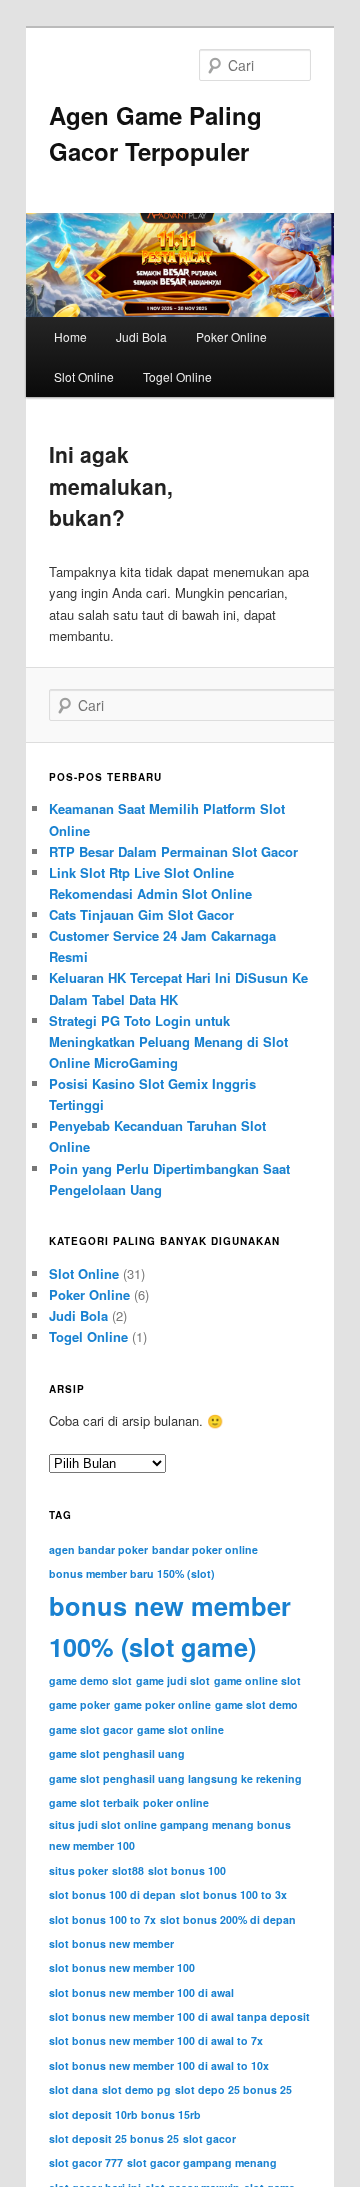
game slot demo (256, 1704)
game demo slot (90, 1680)
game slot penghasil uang (117, 1753)
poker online (176, 1802)
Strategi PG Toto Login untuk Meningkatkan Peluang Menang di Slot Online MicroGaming (168, 1041)
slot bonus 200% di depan (228, 1919)
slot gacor (209, 2138)
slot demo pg (136, 2089)
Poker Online (231, 336)
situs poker (78, 1870)
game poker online (162, 1704)
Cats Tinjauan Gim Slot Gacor (141, 914)
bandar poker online (205, 1549)
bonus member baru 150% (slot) (132, 1573)
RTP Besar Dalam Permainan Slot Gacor (173, 851)
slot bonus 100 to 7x (102, 1919)
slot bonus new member (111, 1943)
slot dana (73, 2089)
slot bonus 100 (187, 1870)
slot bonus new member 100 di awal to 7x (156, 2040)
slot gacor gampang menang (202, 2162)
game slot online (180, 1729)
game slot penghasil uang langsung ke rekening (175, 1778)
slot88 (128, 1870)
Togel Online (177, 376)
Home (70, 336)
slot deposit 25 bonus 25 (114, 2138)
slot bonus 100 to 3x (233, 1894)
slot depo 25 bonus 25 (233, 2089)
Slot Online (84, 376)
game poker (79, 1704)
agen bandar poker (98, 1549)
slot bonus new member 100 (122, 1967)
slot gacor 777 (86, 2162)
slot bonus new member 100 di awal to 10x (159, 2065)
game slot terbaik (94, 1802)
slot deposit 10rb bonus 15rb (125, 2114)
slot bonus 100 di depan (112, 1894)
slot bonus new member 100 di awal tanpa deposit (179, 2016)
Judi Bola (141, 336)
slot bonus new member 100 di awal (141, 1992)
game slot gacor (91, 1729)
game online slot (257, 1680)
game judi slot (173, 1680)
